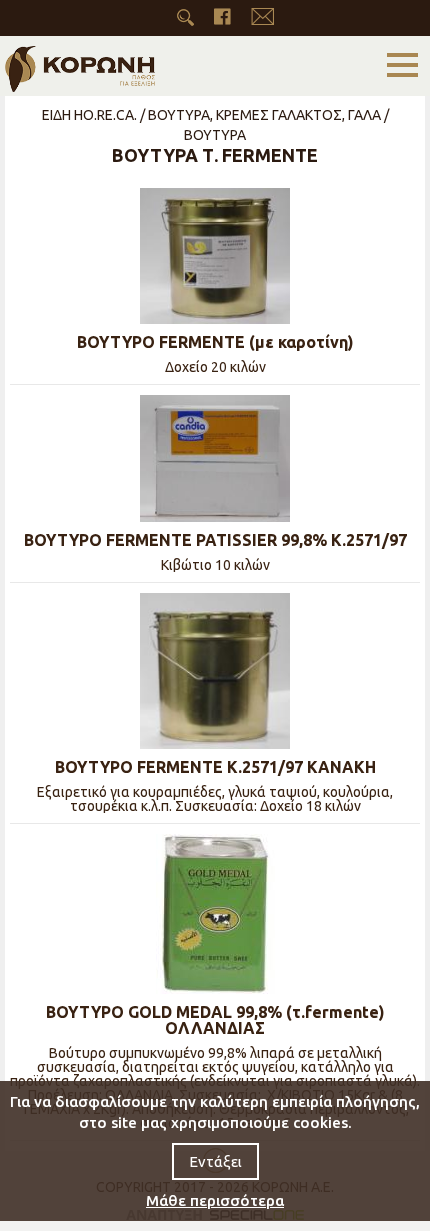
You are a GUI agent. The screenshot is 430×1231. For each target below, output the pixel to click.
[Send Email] (262, 16)
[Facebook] (222, 16)
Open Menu (402, 66)
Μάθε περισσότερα (215, 1200)
